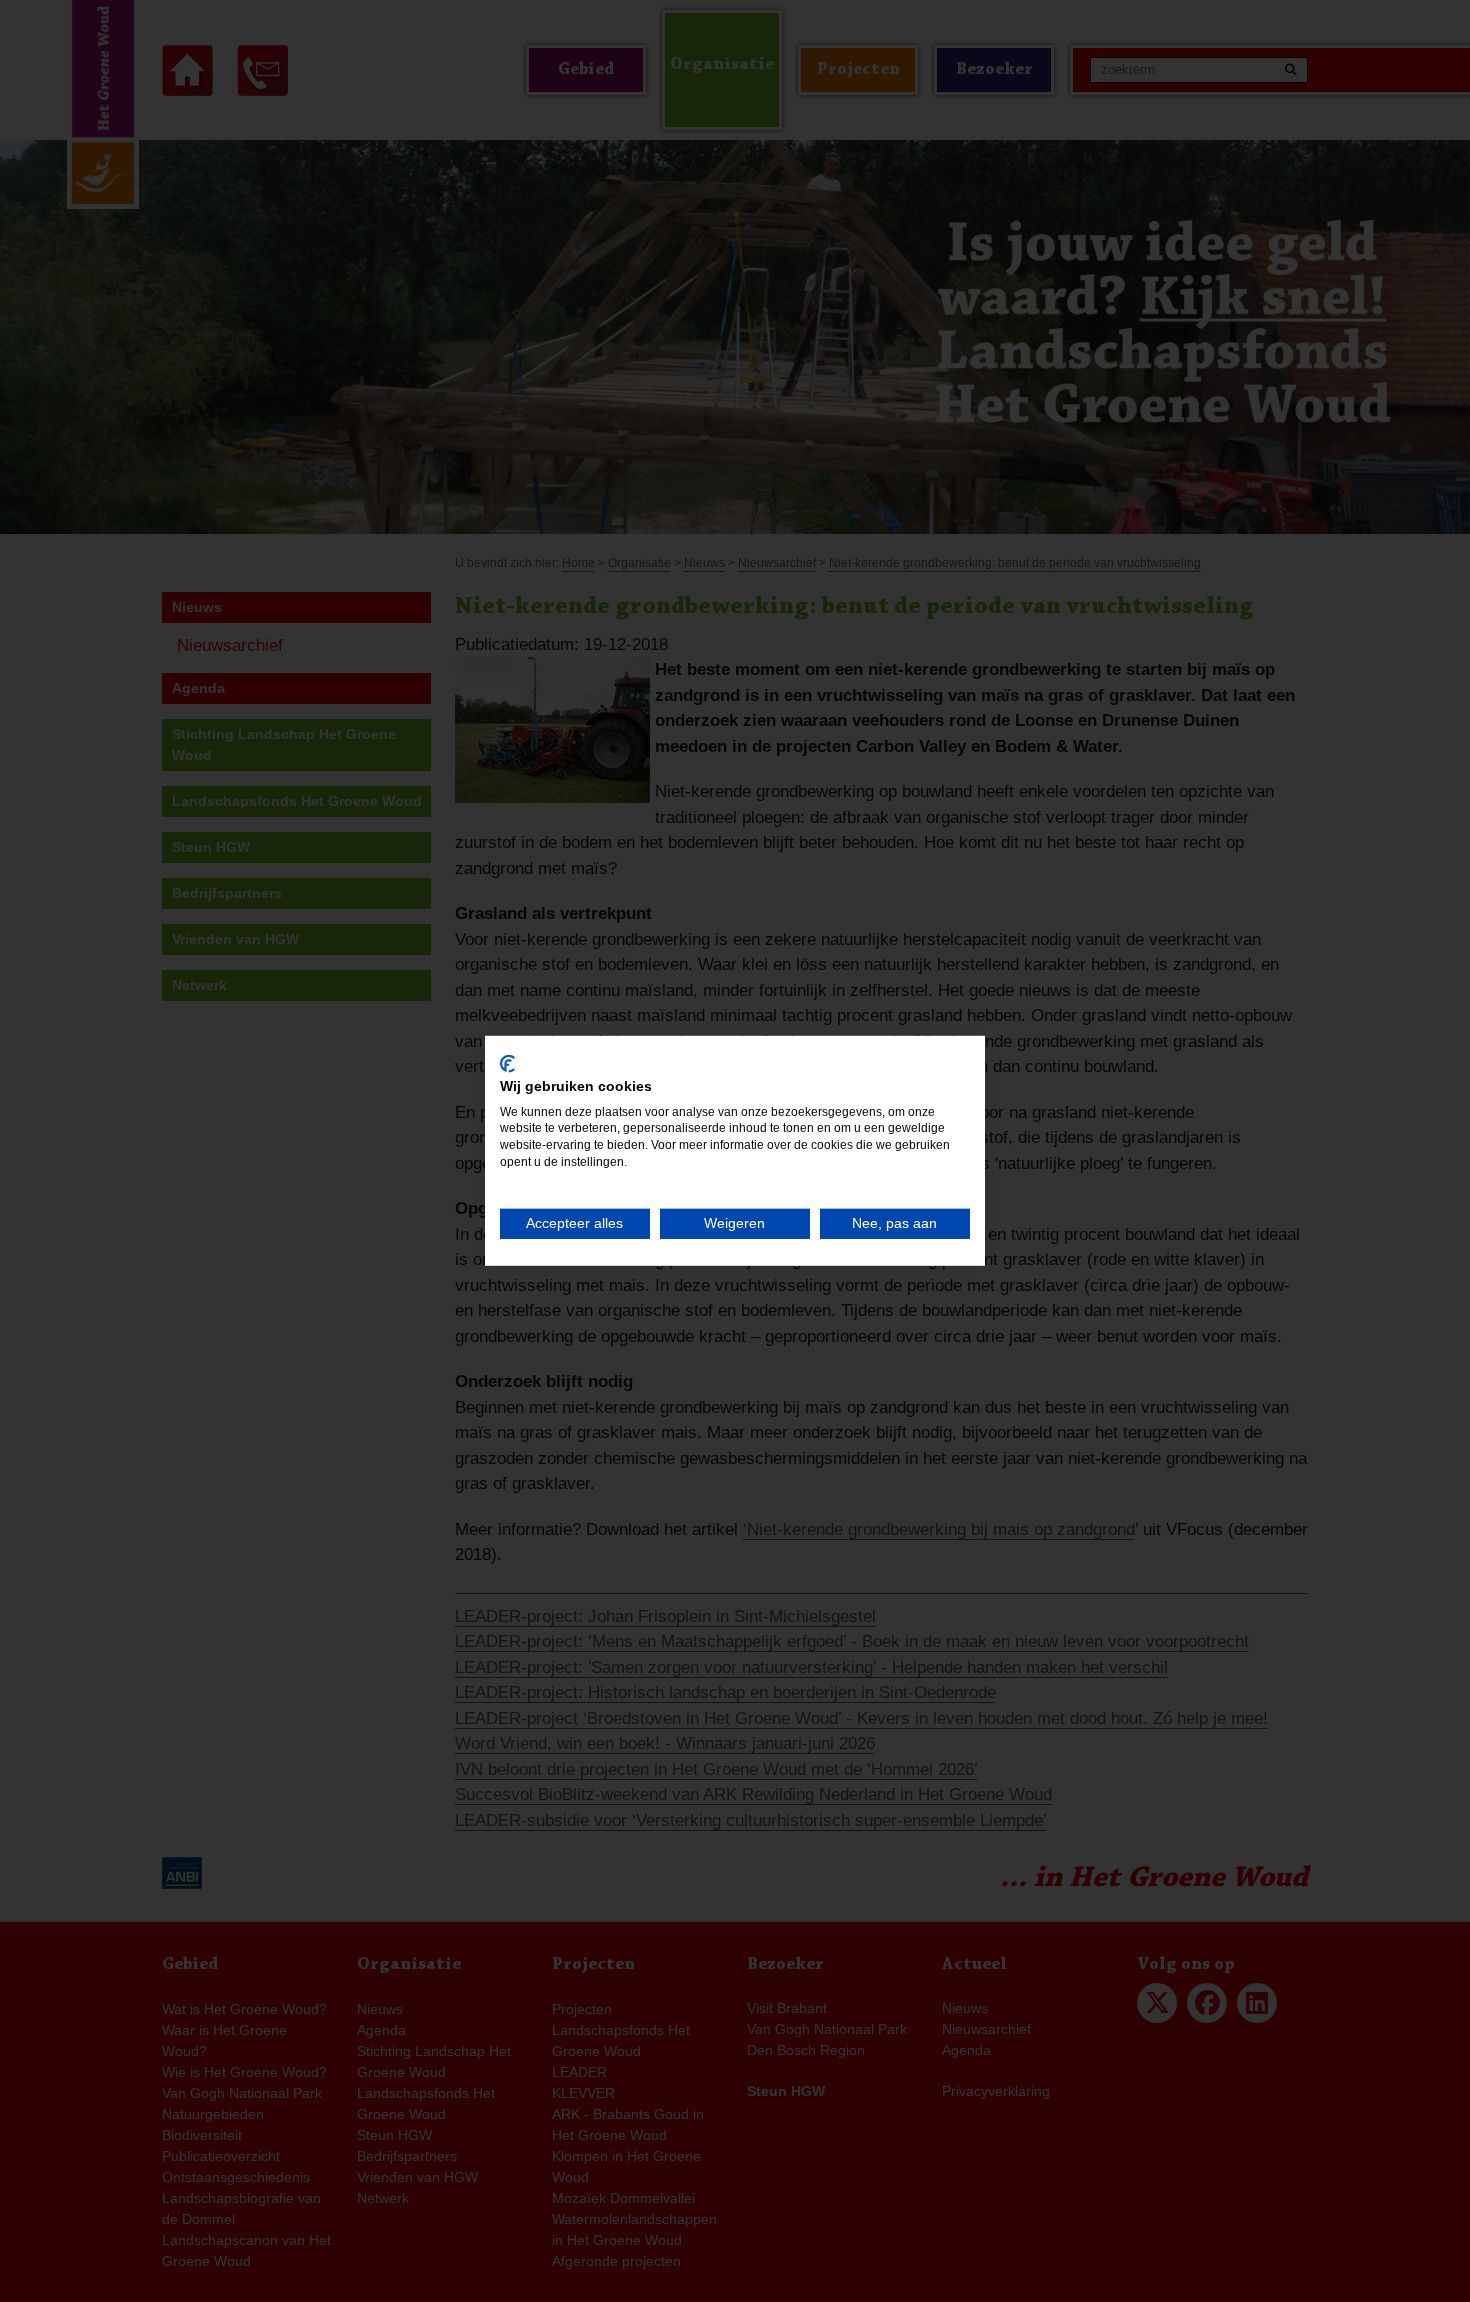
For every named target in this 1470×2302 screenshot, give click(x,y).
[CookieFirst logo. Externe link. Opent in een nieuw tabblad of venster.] (507, 1064)
